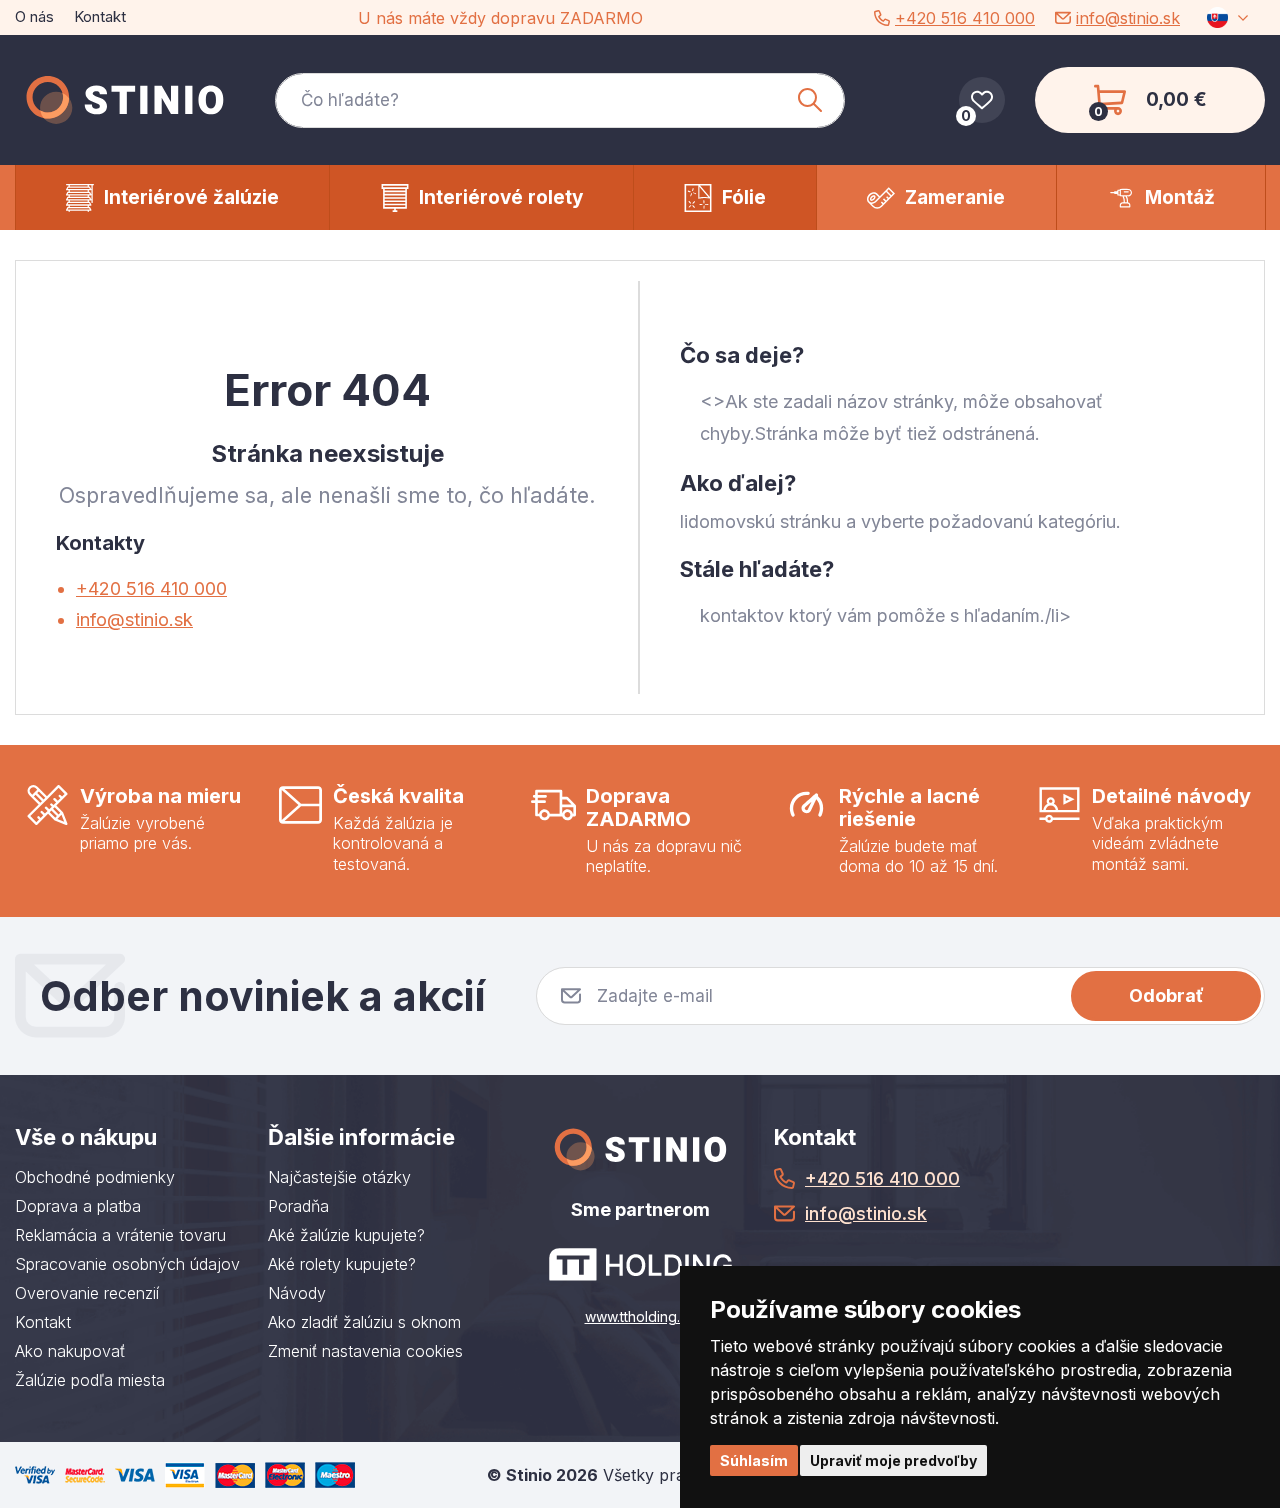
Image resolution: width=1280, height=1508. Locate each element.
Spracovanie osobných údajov (127, 1264)
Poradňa (298, 1206)
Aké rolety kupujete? (342, 1264)
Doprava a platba (78, 1206)
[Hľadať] (810, 100)
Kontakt (100, 16)
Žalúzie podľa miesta (90, 1380)
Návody (297, 1293)
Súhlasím (754, 1460)
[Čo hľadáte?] (560, 100)
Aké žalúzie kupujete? (346, 1235)
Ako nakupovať (70, 1351)
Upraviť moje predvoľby (893, 1460)
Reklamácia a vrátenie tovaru (120, 1235)
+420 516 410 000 (965, 18)
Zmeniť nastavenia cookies (365, 1351)
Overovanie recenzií (87, 1293)
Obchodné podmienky (95, 1177)
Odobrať (1166, 995)
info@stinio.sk (1128, 18)
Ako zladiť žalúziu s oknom (364, 1322)
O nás (34, 16)
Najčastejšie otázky (339, 1177)
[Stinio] (125, 100)
